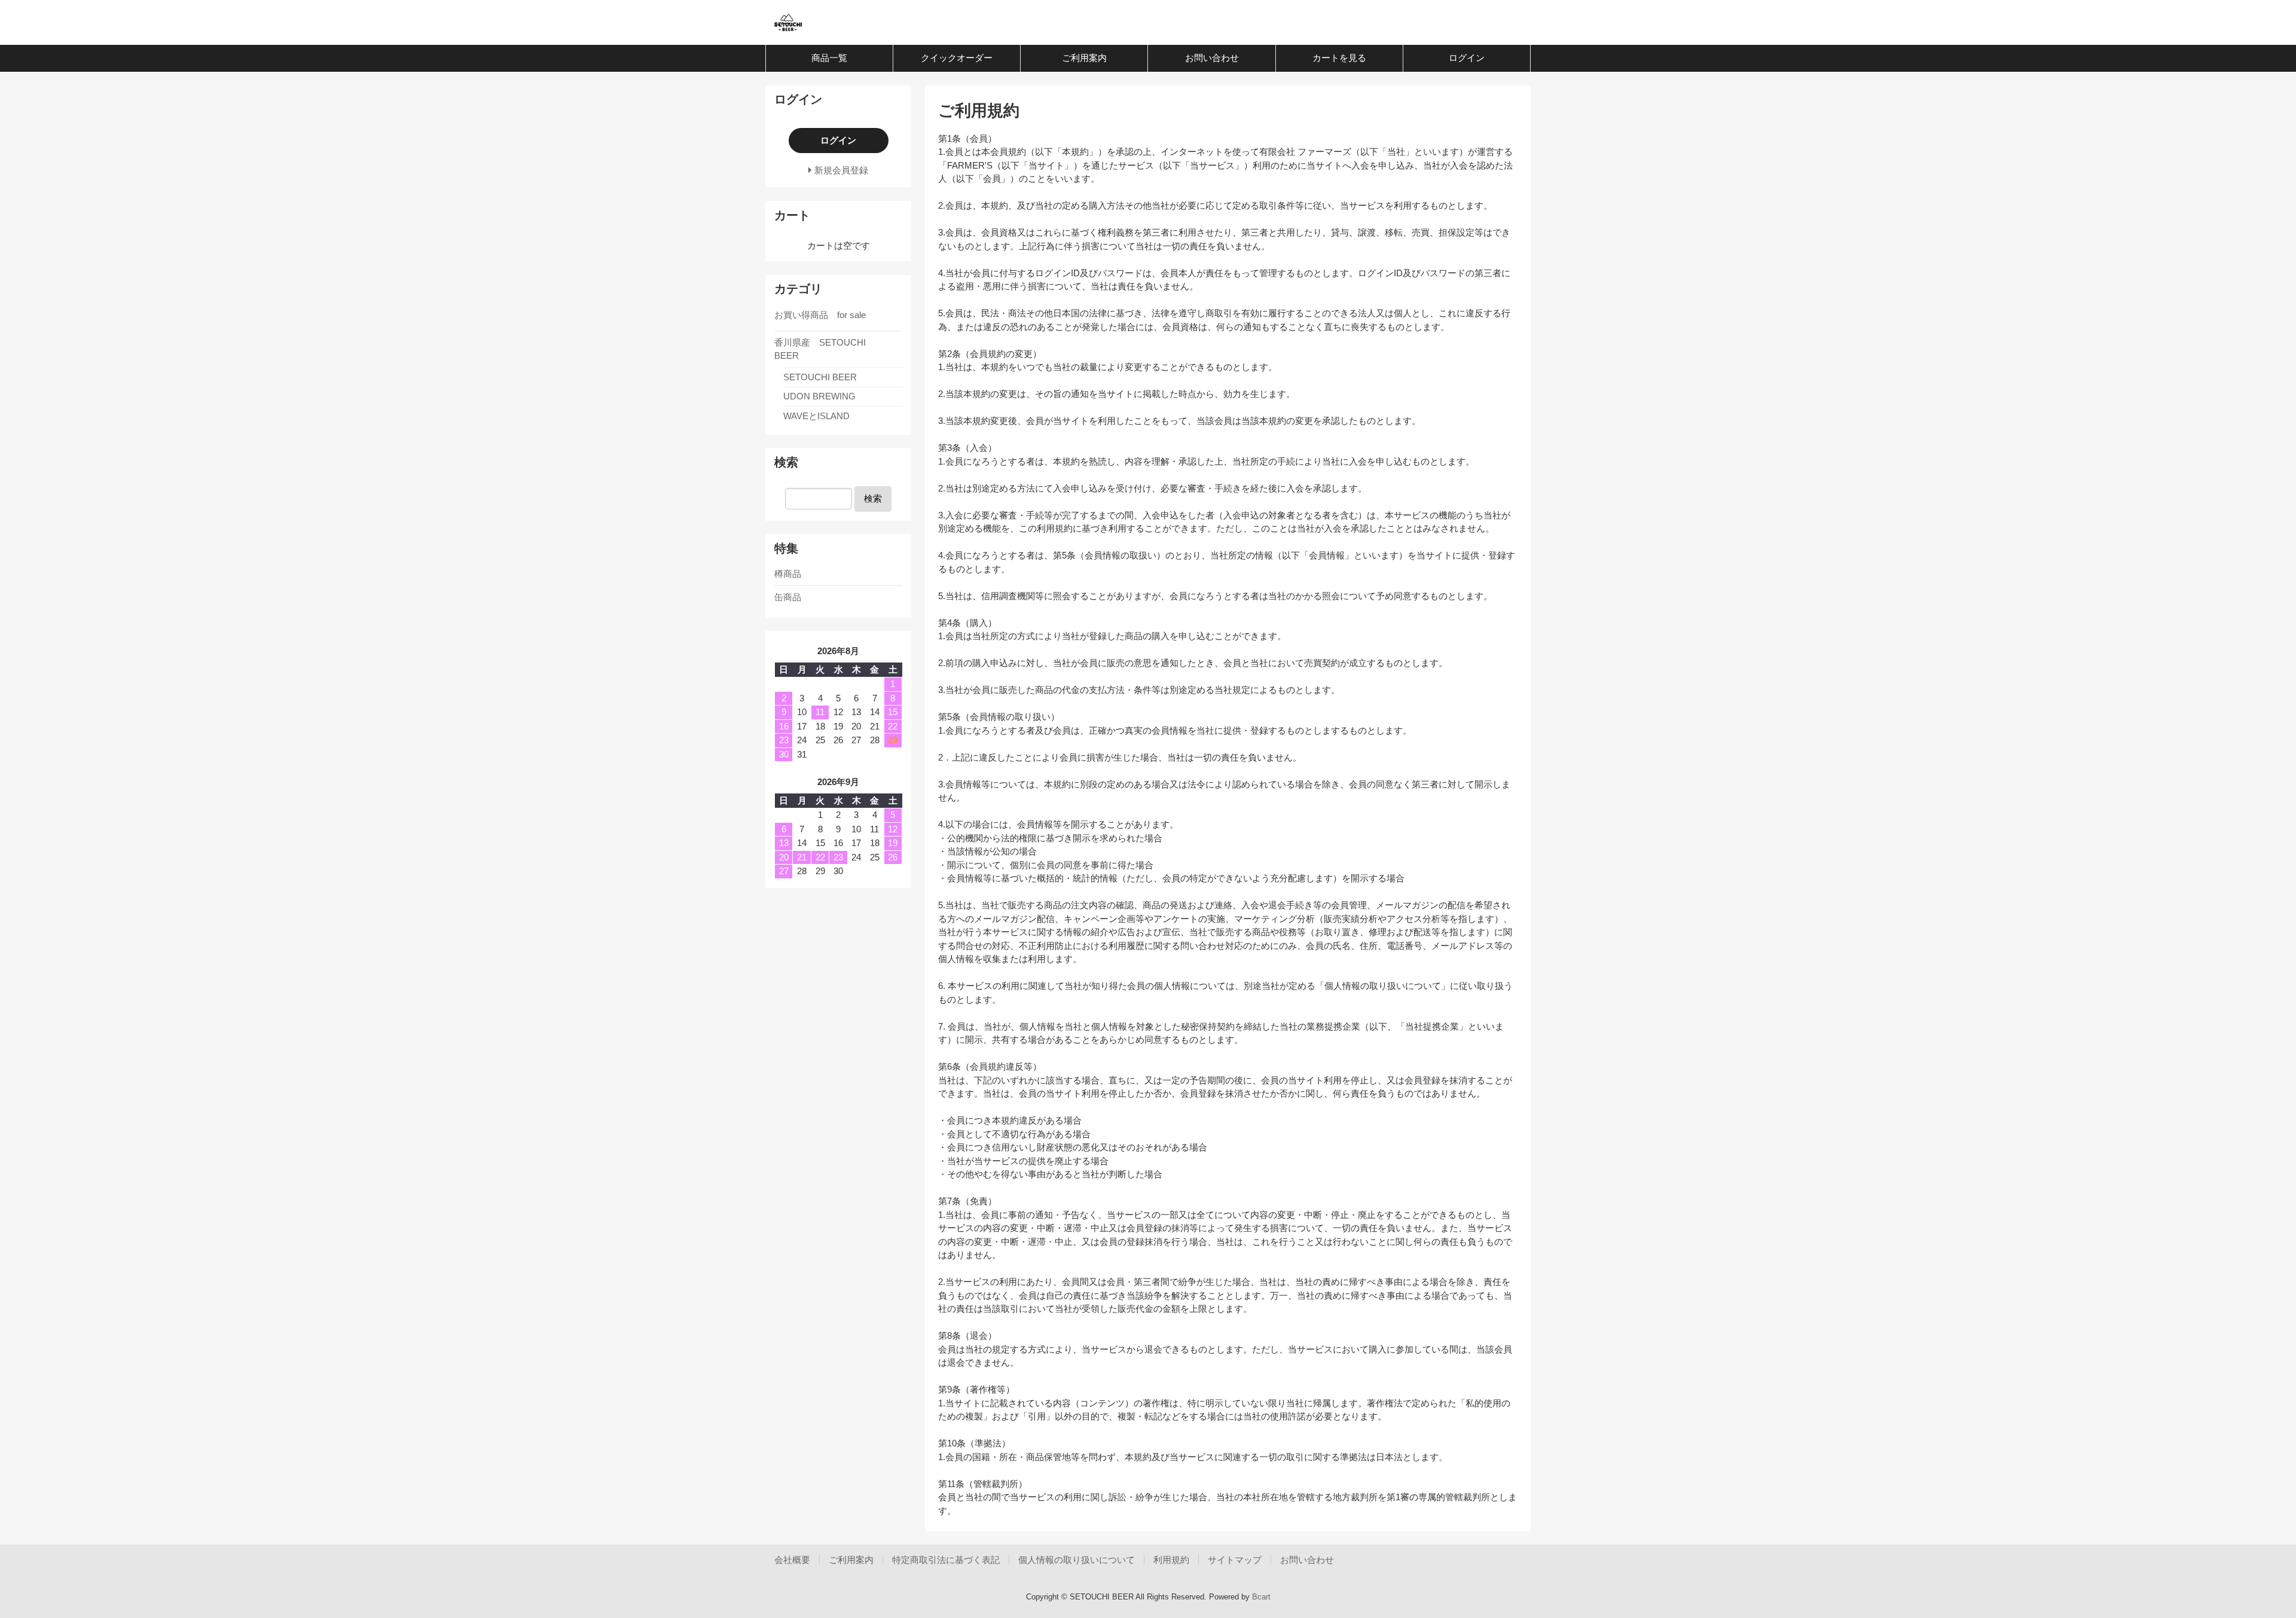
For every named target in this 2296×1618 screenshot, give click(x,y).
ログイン (1467, 58)
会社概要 (792, 1560)
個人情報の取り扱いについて (1077, 1560)
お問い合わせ (1212, 58)
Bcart (1261, 1597)
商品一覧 (829, 58)
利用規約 (1171, 1560)
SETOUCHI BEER (820, 377)
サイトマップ (1235, 1560)
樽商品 (788, 574)
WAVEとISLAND (816, 416)
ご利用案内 (1084, 58)
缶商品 (788, 597)
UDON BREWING (819, 396)
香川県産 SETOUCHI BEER (820, 349)
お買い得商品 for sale (820, 315)
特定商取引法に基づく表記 (946, 1560)
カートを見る (1339, 58)
